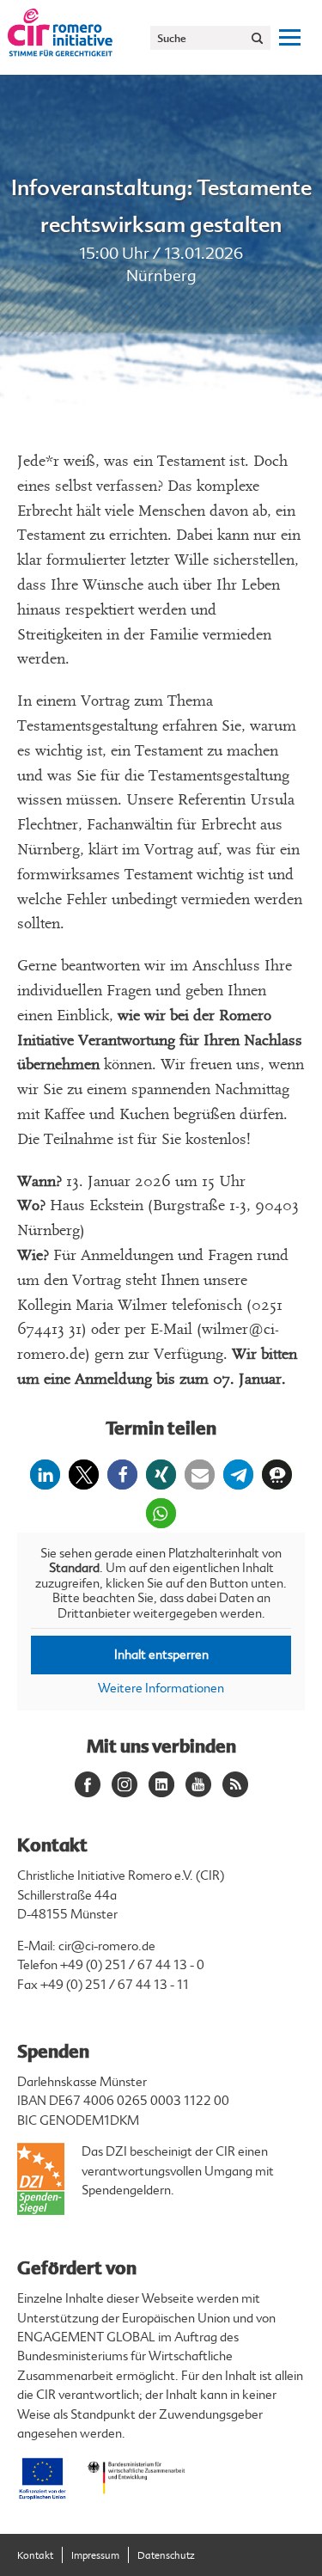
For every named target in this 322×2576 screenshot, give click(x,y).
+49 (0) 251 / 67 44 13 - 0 (132, 1965)
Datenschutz (166, 2556)
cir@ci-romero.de (107, 1946)
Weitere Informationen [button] (161, 1689)
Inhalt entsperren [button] (161, 1655)
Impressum (95, 2556)
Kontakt (35, 2556)
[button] (45, 1475)
